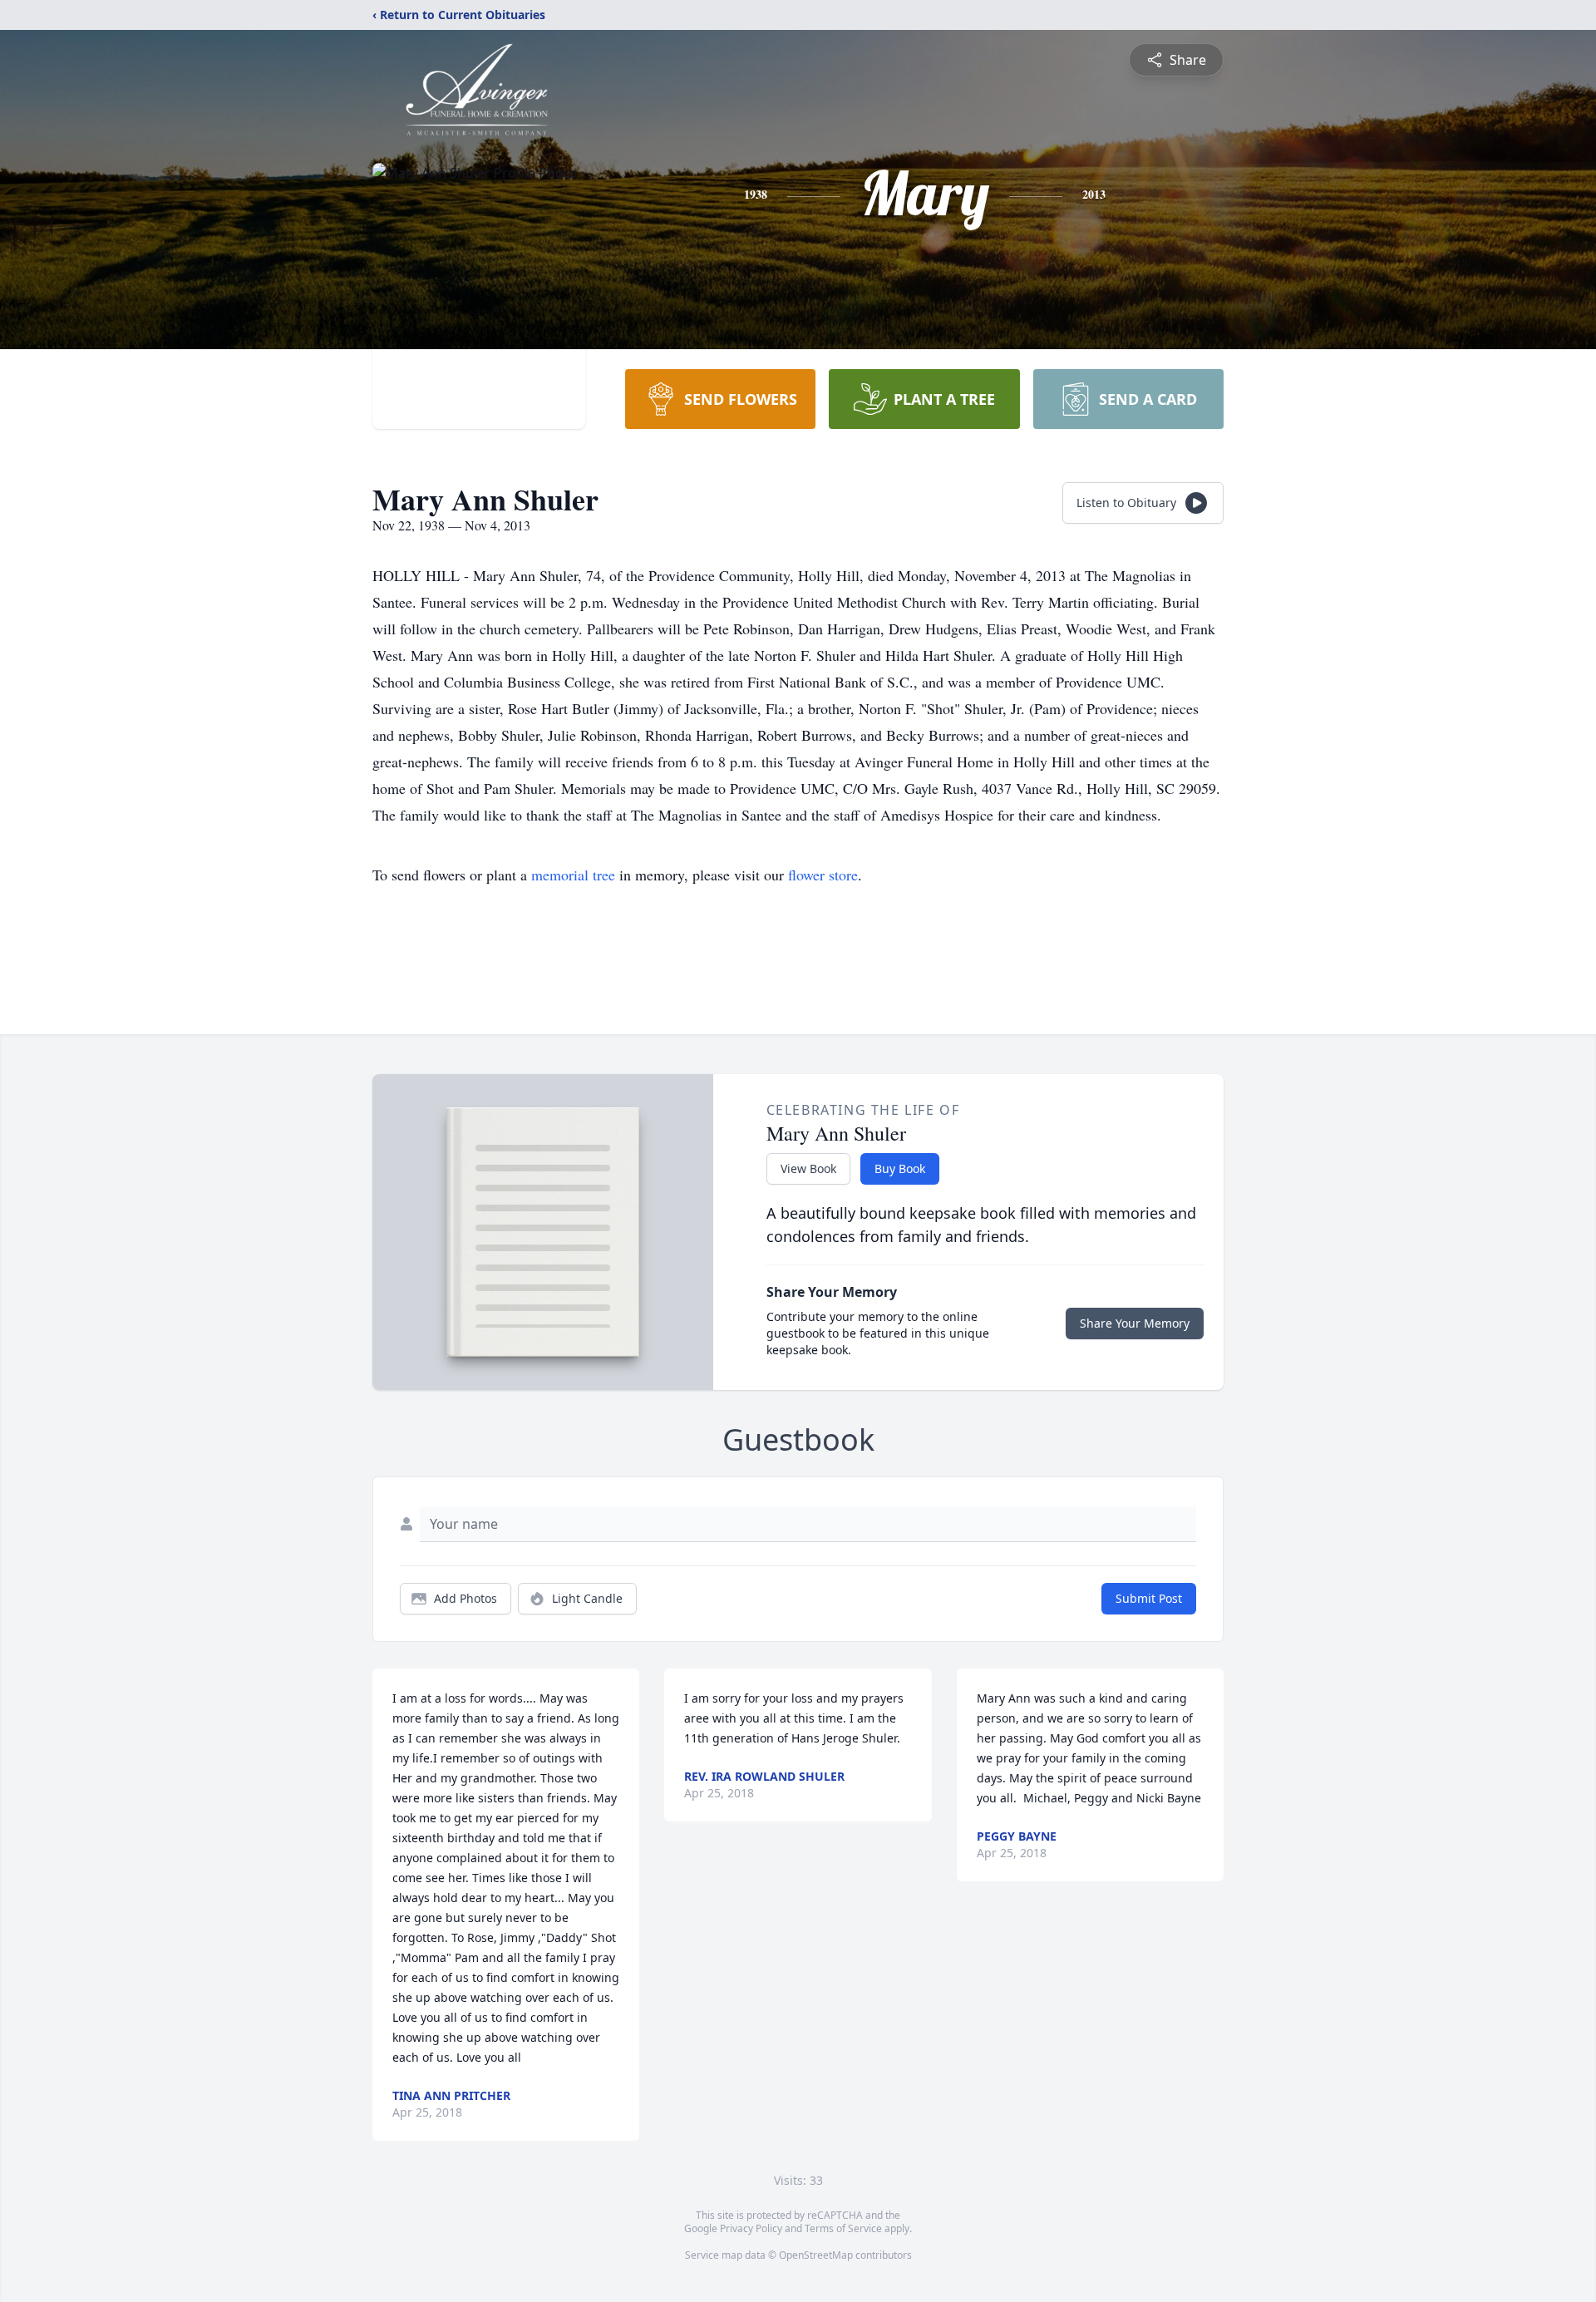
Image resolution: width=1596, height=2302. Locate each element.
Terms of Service (843, 2228)
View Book (808, 1168)
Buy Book (900, 1168)
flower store (823, 875)
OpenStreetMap (816, 2255)
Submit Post (1149, 1598)
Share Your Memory (1135, 1323)
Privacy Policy (751, 2228)
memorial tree (573, 875)
